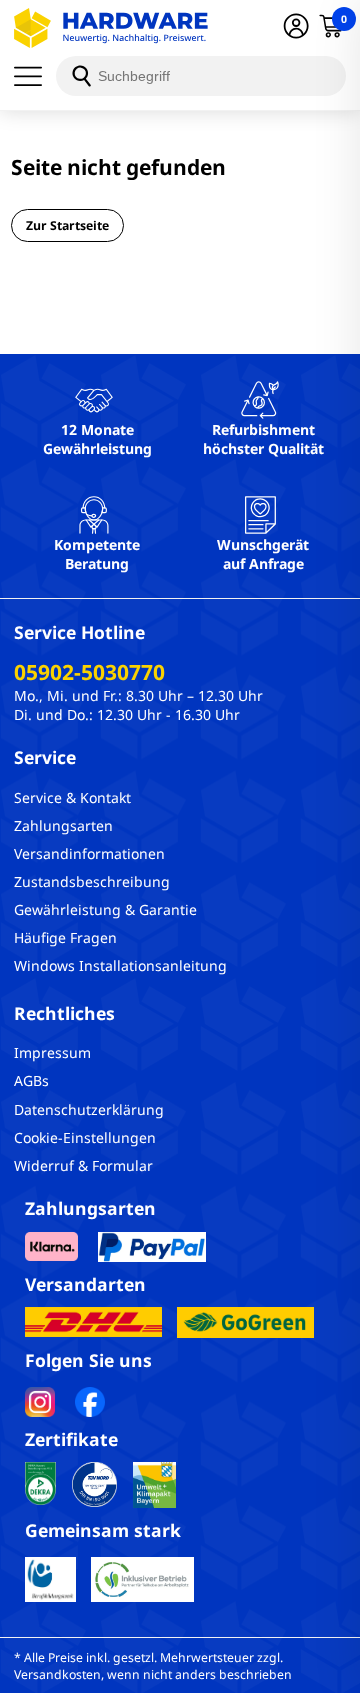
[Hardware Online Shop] (111, 28)
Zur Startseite (67, 225)
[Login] (296, 28)
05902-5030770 (89, 672)
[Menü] (35, 76)
